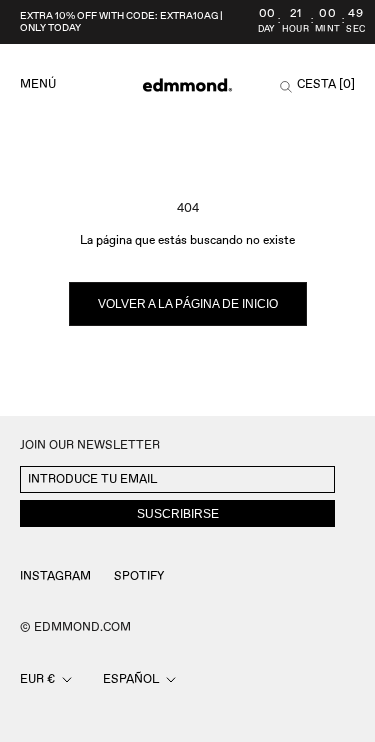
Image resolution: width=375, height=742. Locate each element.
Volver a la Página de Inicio (188, 304)
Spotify (139, 576)
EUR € (37, 679)
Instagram (55, 576)
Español (131, 679)
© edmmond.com (75, 627)
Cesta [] (326, 85)
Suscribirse (178, 514)
